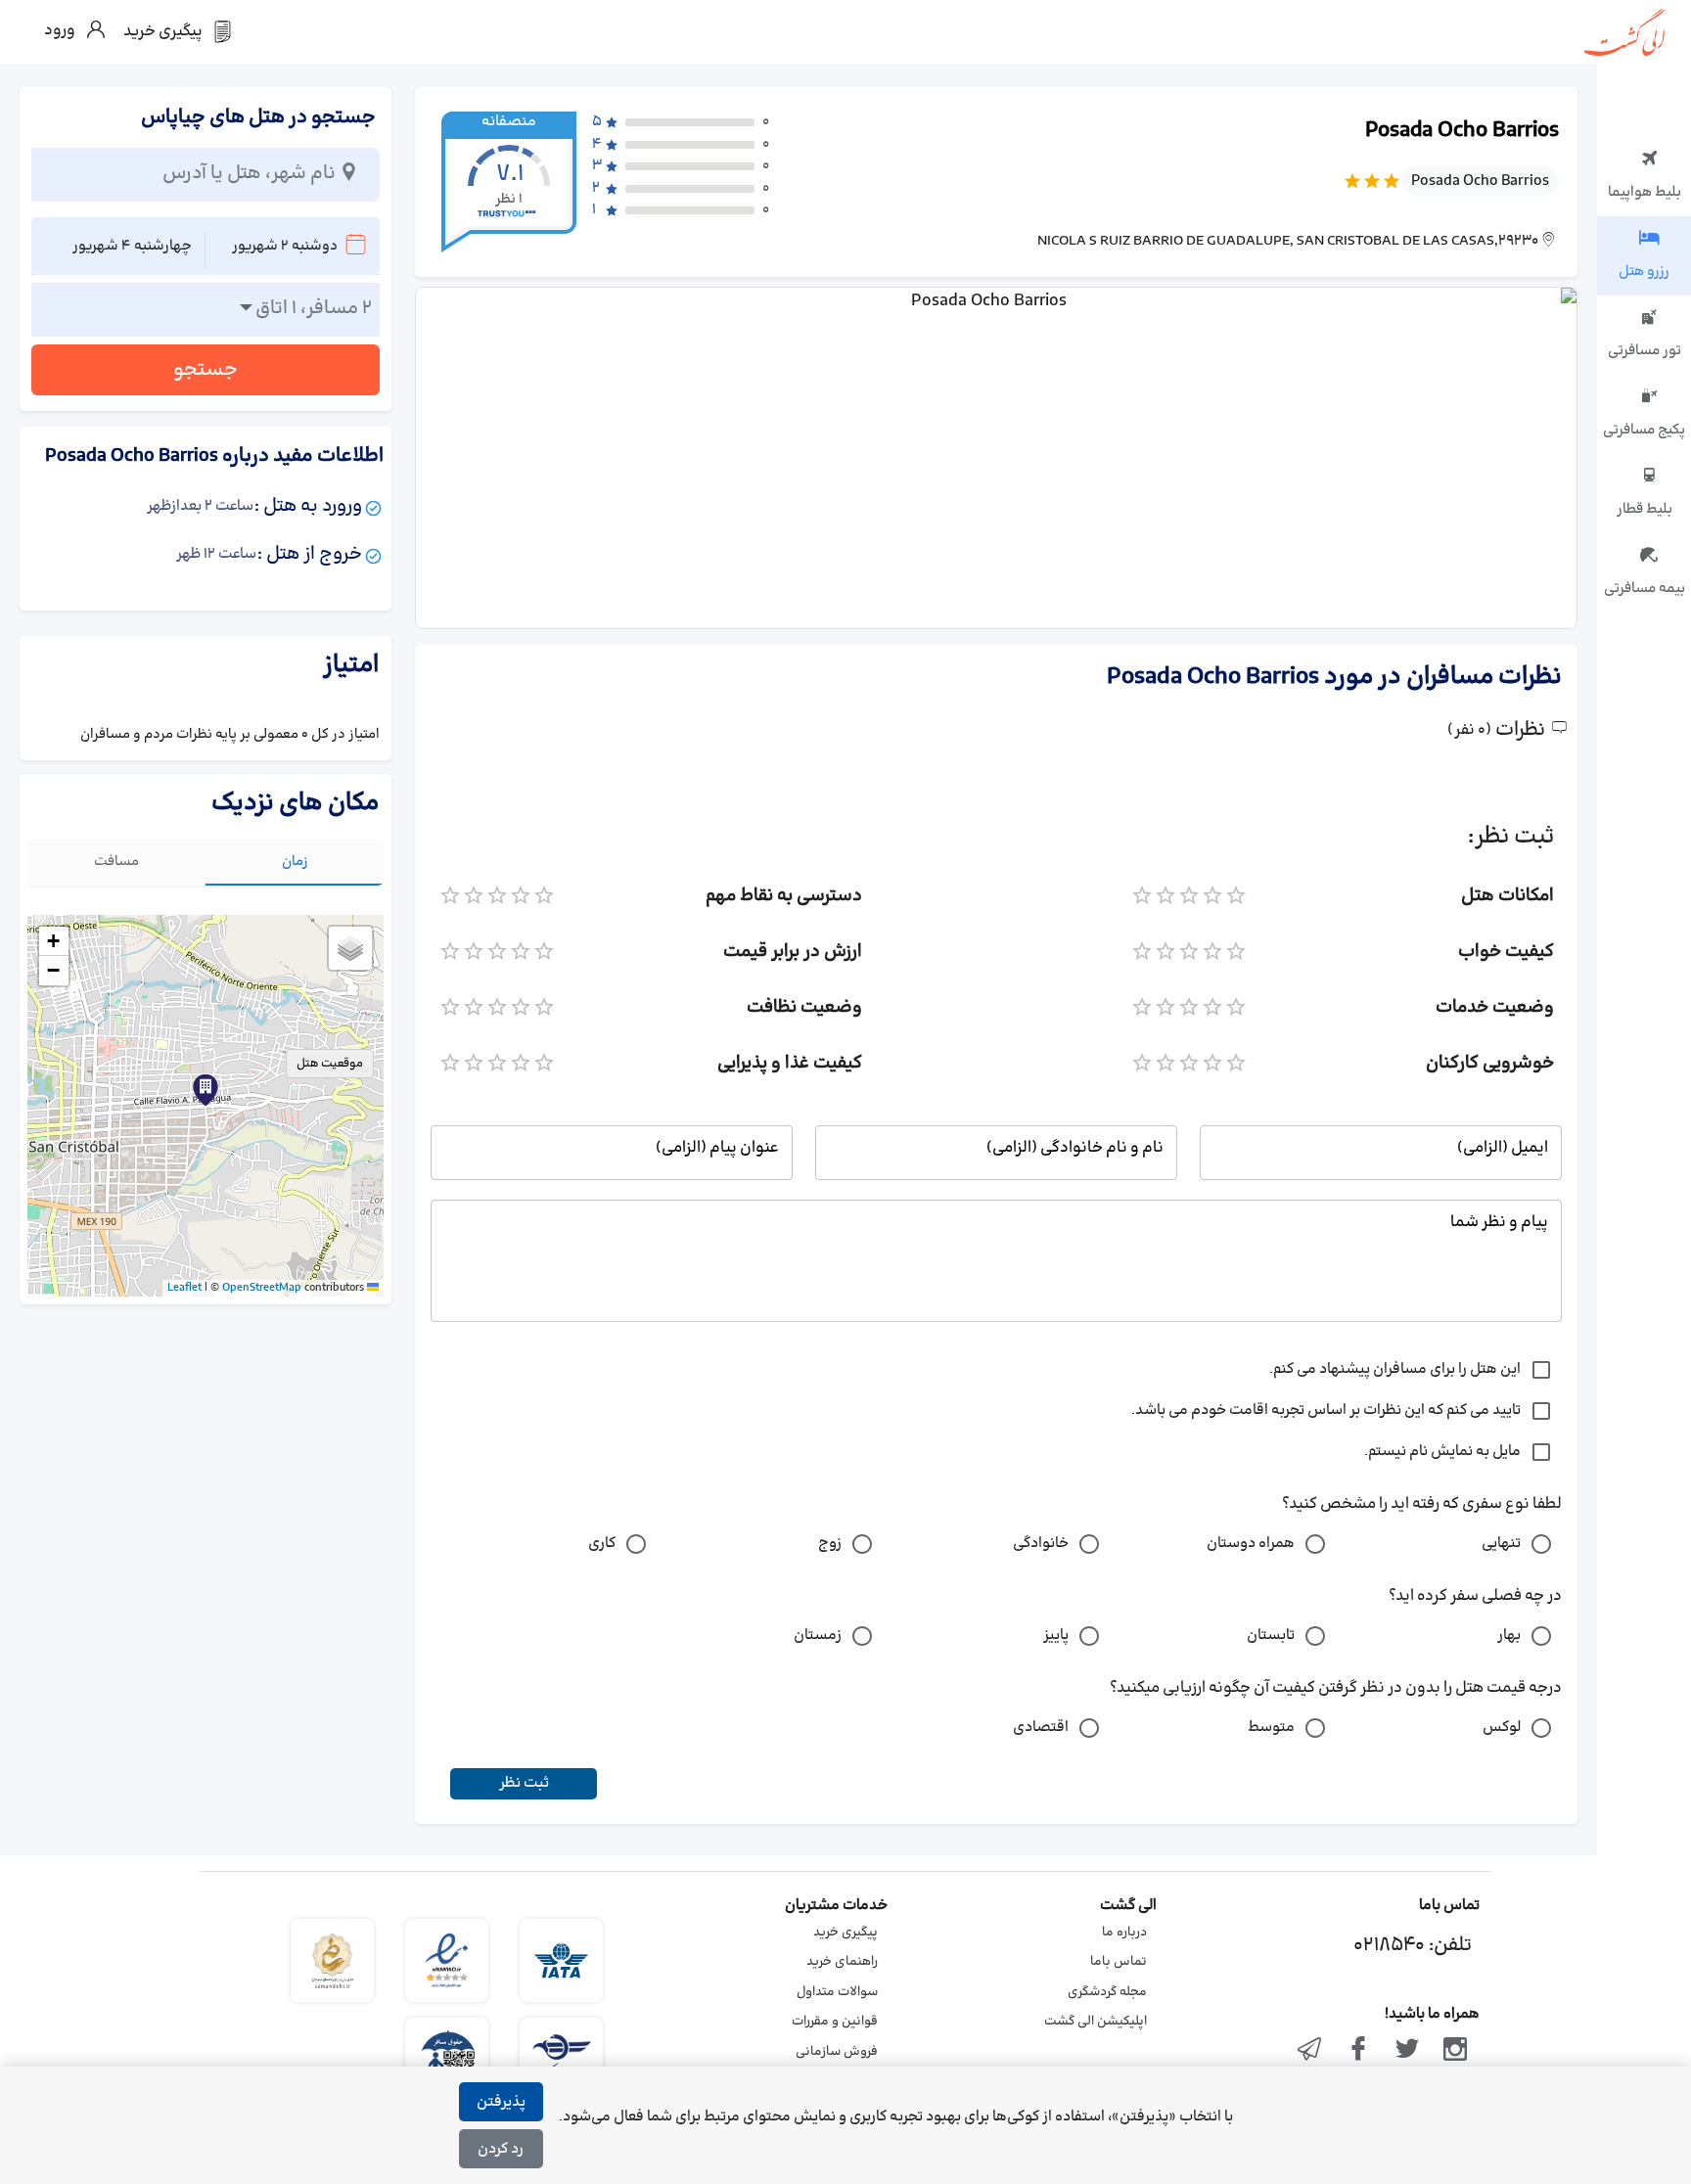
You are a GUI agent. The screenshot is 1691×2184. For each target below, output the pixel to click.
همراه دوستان (1251, 1544)
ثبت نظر (524, 1783)
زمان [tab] (295, 862)
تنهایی (1501, 1544)
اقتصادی (1041, 1728)
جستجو (206, 370)
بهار (1509, 1636)
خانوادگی (1041, 1544)
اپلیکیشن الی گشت (1096, 2022)
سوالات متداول (837, 1992)
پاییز (1056, 1636)
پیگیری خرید (845, 1933)
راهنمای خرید (842, 1962)
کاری (602, 1544)
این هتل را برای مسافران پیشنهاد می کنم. (1395, 1369)
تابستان (1271, 1636)
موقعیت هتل (330, 1064)
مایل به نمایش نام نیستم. (1442, 1452)
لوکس (1502, 1728)
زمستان (818, 1636)
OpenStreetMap (262, 1288)
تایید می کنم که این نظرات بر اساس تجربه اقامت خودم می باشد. (1326, 1410)
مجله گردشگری (1107, 1992)
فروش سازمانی (837, 2052)
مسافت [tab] (116, 862)
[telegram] (1310, 2051)
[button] (206, 1090)
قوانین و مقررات (835, 2022)
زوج (830, 1544)
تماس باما (1119, 1962)
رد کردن (501, 2149)
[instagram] (1455, 2051)
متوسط (1271, 1728)
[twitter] (1407, 2051)
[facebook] (1358, 2051)
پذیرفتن (501, 2102)
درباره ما (1124, 1933)
